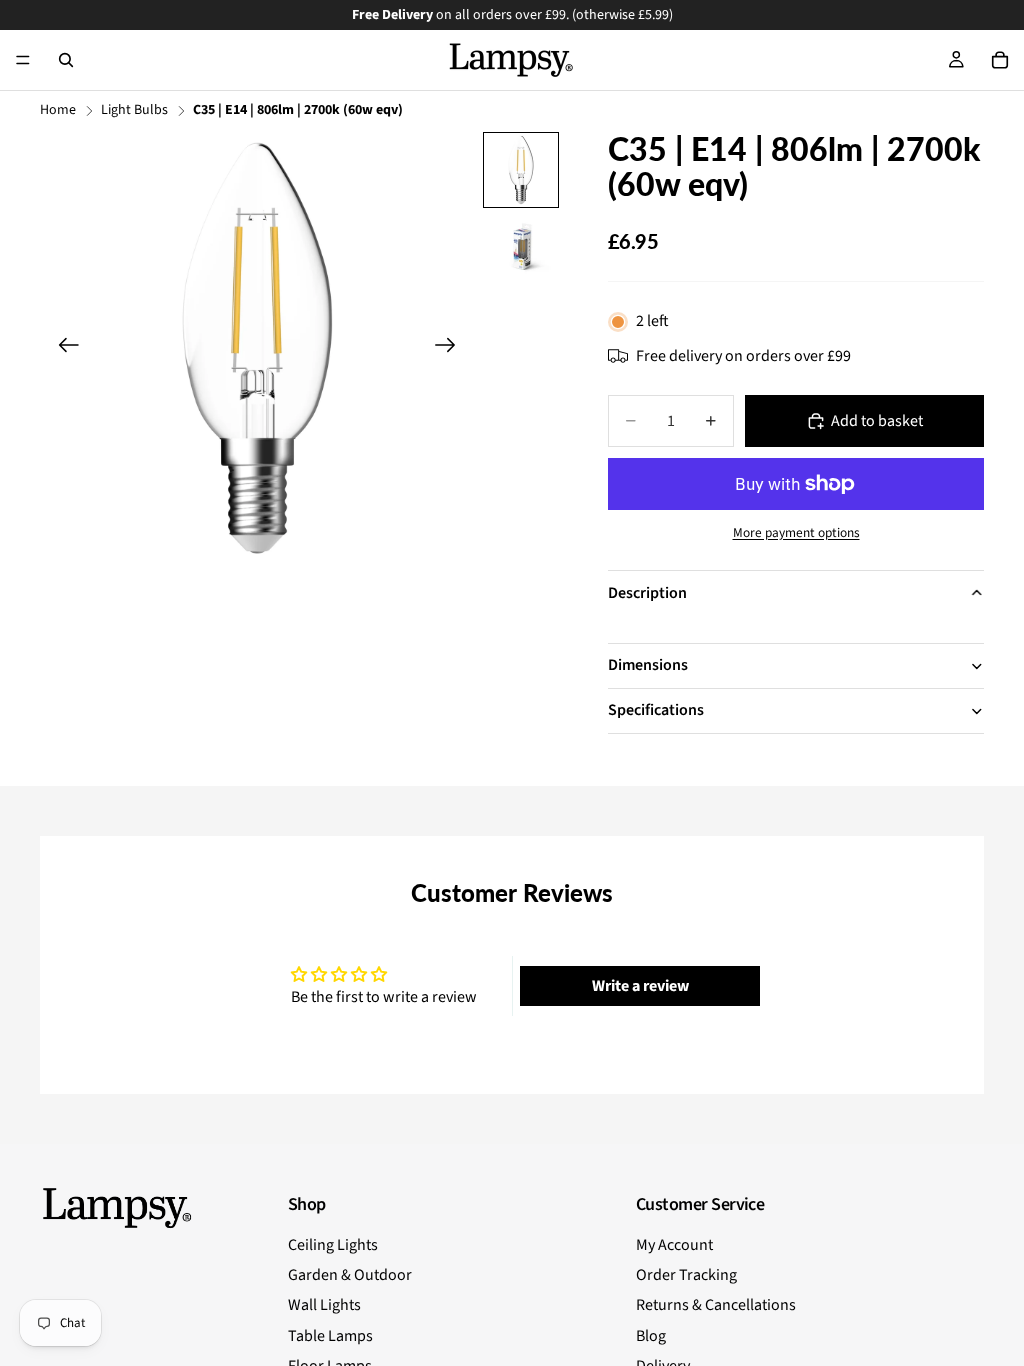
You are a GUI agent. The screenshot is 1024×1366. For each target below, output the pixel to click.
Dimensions (648, 665)
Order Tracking (686, 1275)
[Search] (66, 60)
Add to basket (877, 421)
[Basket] (1000, 60)
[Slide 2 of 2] (521, 246)
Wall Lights (324, 1305)
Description (647, 593)
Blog (651, 1336)
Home (58, 110)
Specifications (656, 710)
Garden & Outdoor (350, 1275)
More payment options (796, 533)
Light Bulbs (134, 110)
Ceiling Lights (333, 1245)
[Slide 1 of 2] (521, 170)
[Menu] (23, 60)
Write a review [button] (640, 986)
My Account (674, 1245)
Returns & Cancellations (716, 1305)
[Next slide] (451, 348)
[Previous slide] (62, 348)
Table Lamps (330, 1336)
